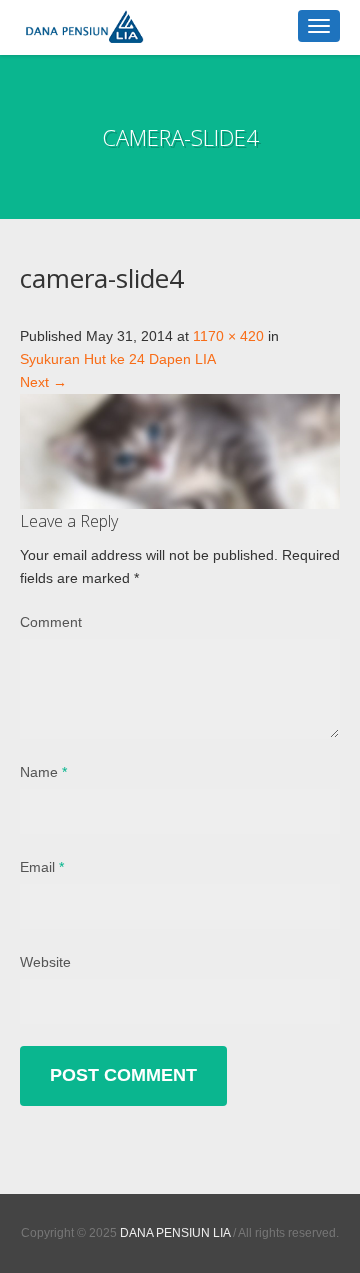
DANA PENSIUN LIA (175, 1233)
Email (42, 867)
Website (45, 962)
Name (43, 772)
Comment (51, 622)
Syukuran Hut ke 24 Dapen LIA (118, 359)
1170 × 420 (228, 336)
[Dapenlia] (130, 27)
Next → (43, 382)
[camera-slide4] (180, 450)
